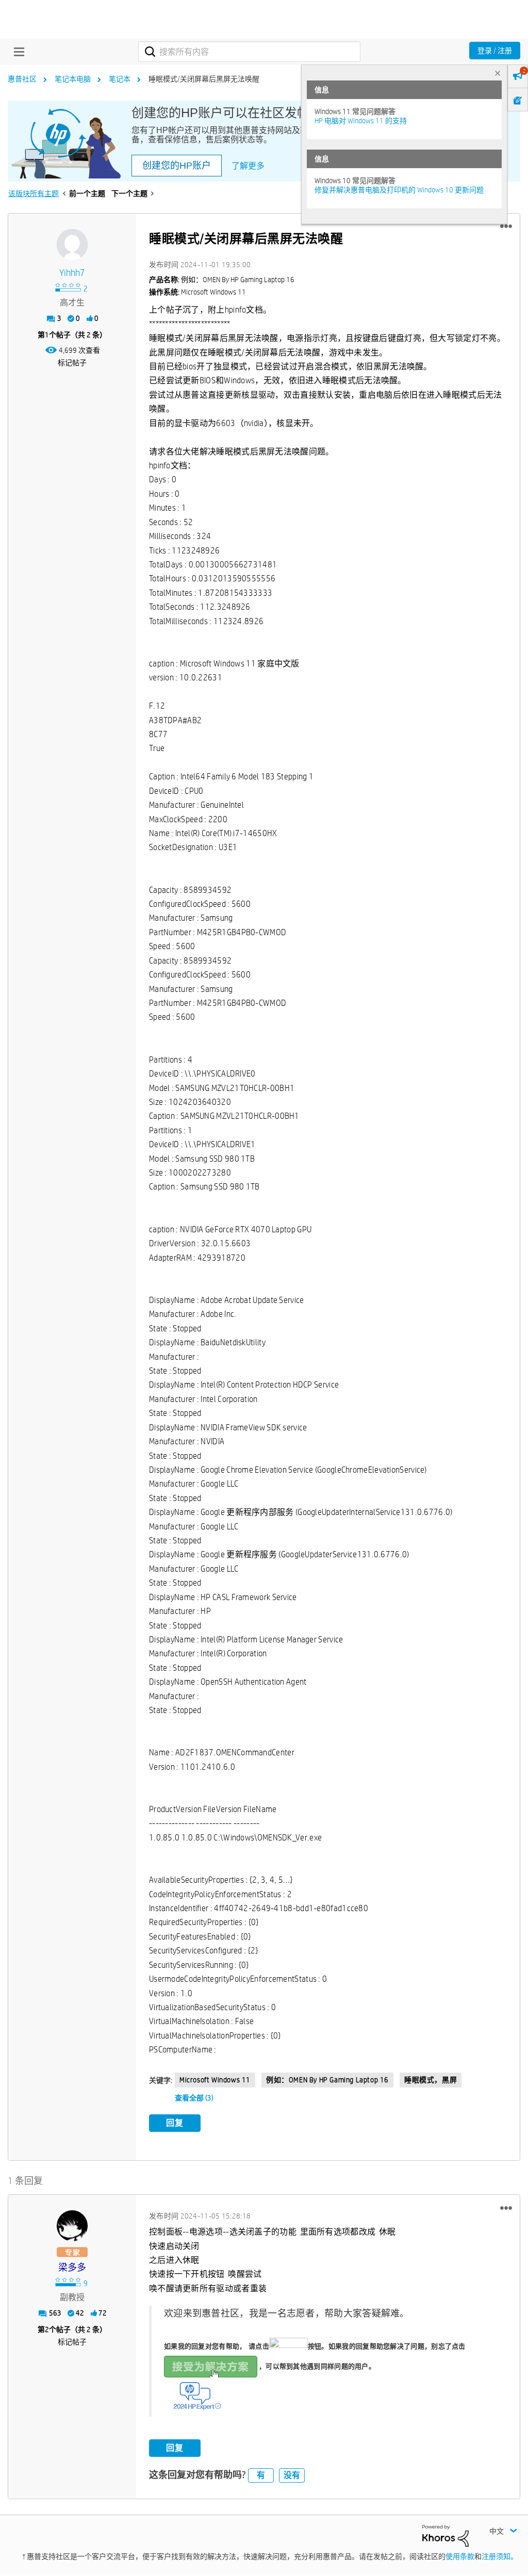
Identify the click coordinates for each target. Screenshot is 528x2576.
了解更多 (248, 166)
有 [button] (261, 2475)
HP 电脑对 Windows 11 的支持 (361, 121)
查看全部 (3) (194, 2098)
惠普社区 (22, 79)
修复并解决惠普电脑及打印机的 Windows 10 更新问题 (399, 190)
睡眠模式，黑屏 (431, 2080)
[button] (506, 226)
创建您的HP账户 (177, 166)
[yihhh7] (72, 244)
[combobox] (249, 52)
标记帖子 (72, 363)
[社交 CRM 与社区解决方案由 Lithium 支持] (445, 2535)
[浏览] (16, 52)
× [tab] (498, 73)
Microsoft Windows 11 (215, 2080)
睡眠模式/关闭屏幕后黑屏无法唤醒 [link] (204, 79)
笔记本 (120, 79)
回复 (175, 2123)
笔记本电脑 (73, 79)
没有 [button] (292, 2475)
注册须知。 (500, 2556)
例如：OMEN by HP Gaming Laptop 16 (327, 2080)
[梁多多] (72, 2226)
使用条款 (460, 2556)
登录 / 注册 (495, 51)
